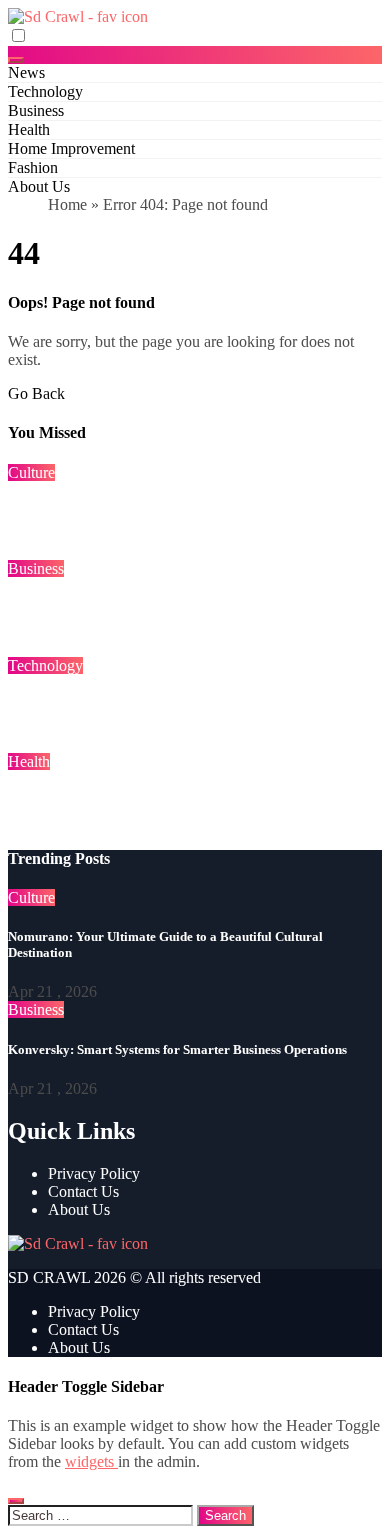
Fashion (33, 167)
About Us (39, 186)
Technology (45, 91)
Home (67, 204)
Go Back (36, 393)
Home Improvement (71, 148)
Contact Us (83, 1191)
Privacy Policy (94, 1173)
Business (36, 110)
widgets (91, 1461)
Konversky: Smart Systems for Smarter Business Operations (177, 1049)
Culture (31, 472)
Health (29, 129)
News (26, 72)
